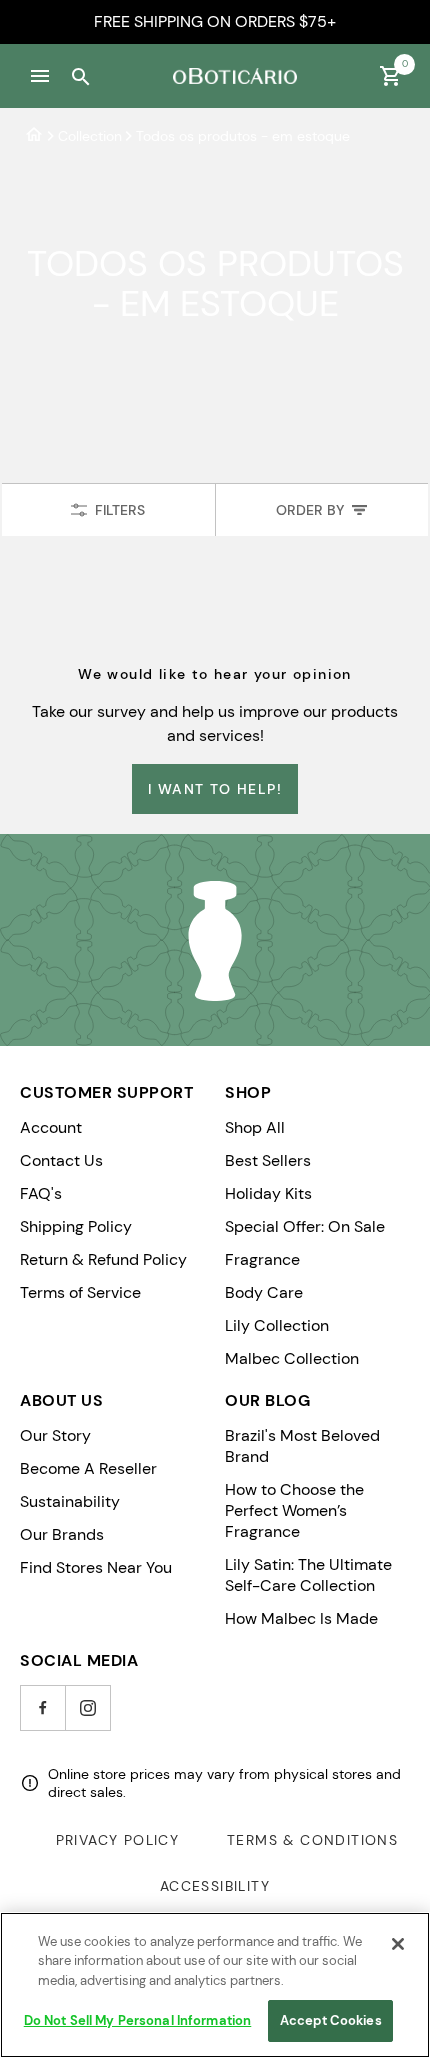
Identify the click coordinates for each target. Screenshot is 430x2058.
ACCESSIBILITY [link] (215, 1886)
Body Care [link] (264, 1292)
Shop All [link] (255, 1127)
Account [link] (51, 1127)
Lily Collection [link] (277, 1325)
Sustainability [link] (70, 1501)
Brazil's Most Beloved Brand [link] (302, 1446)
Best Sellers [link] (268, 1160)
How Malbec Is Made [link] (301, 1618)
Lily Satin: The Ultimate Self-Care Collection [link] (308, 1575)
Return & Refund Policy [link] (103, 1259)
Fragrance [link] (262, 1259)
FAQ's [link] (41, 1193)
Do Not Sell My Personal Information (138, 2020)
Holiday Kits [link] (268, 1193)
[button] (40, 76)
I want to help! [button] (215, 789)
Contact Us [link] (61, 1160)
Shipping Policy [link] (76, 1226)
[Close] (398, 1944)
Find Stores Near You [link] (96, 1567)
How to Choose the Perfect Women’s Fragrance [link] (294, 1510)
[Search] (80, 76)
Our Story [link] (55, 1435)
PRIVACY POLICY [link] (118, 1840)
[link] (34, 135)
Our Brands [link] (62, 1534)
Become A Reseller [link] (88, 1468)
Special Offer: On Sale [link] (305, 1226)
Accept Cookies (331, 2020)
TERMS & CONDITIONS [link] (312, 1840)
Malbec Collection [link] (292, 1358)
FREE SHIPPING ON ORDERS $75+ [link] (215, 21)
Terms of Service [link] (80, 1292)
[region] (215, 1985)
